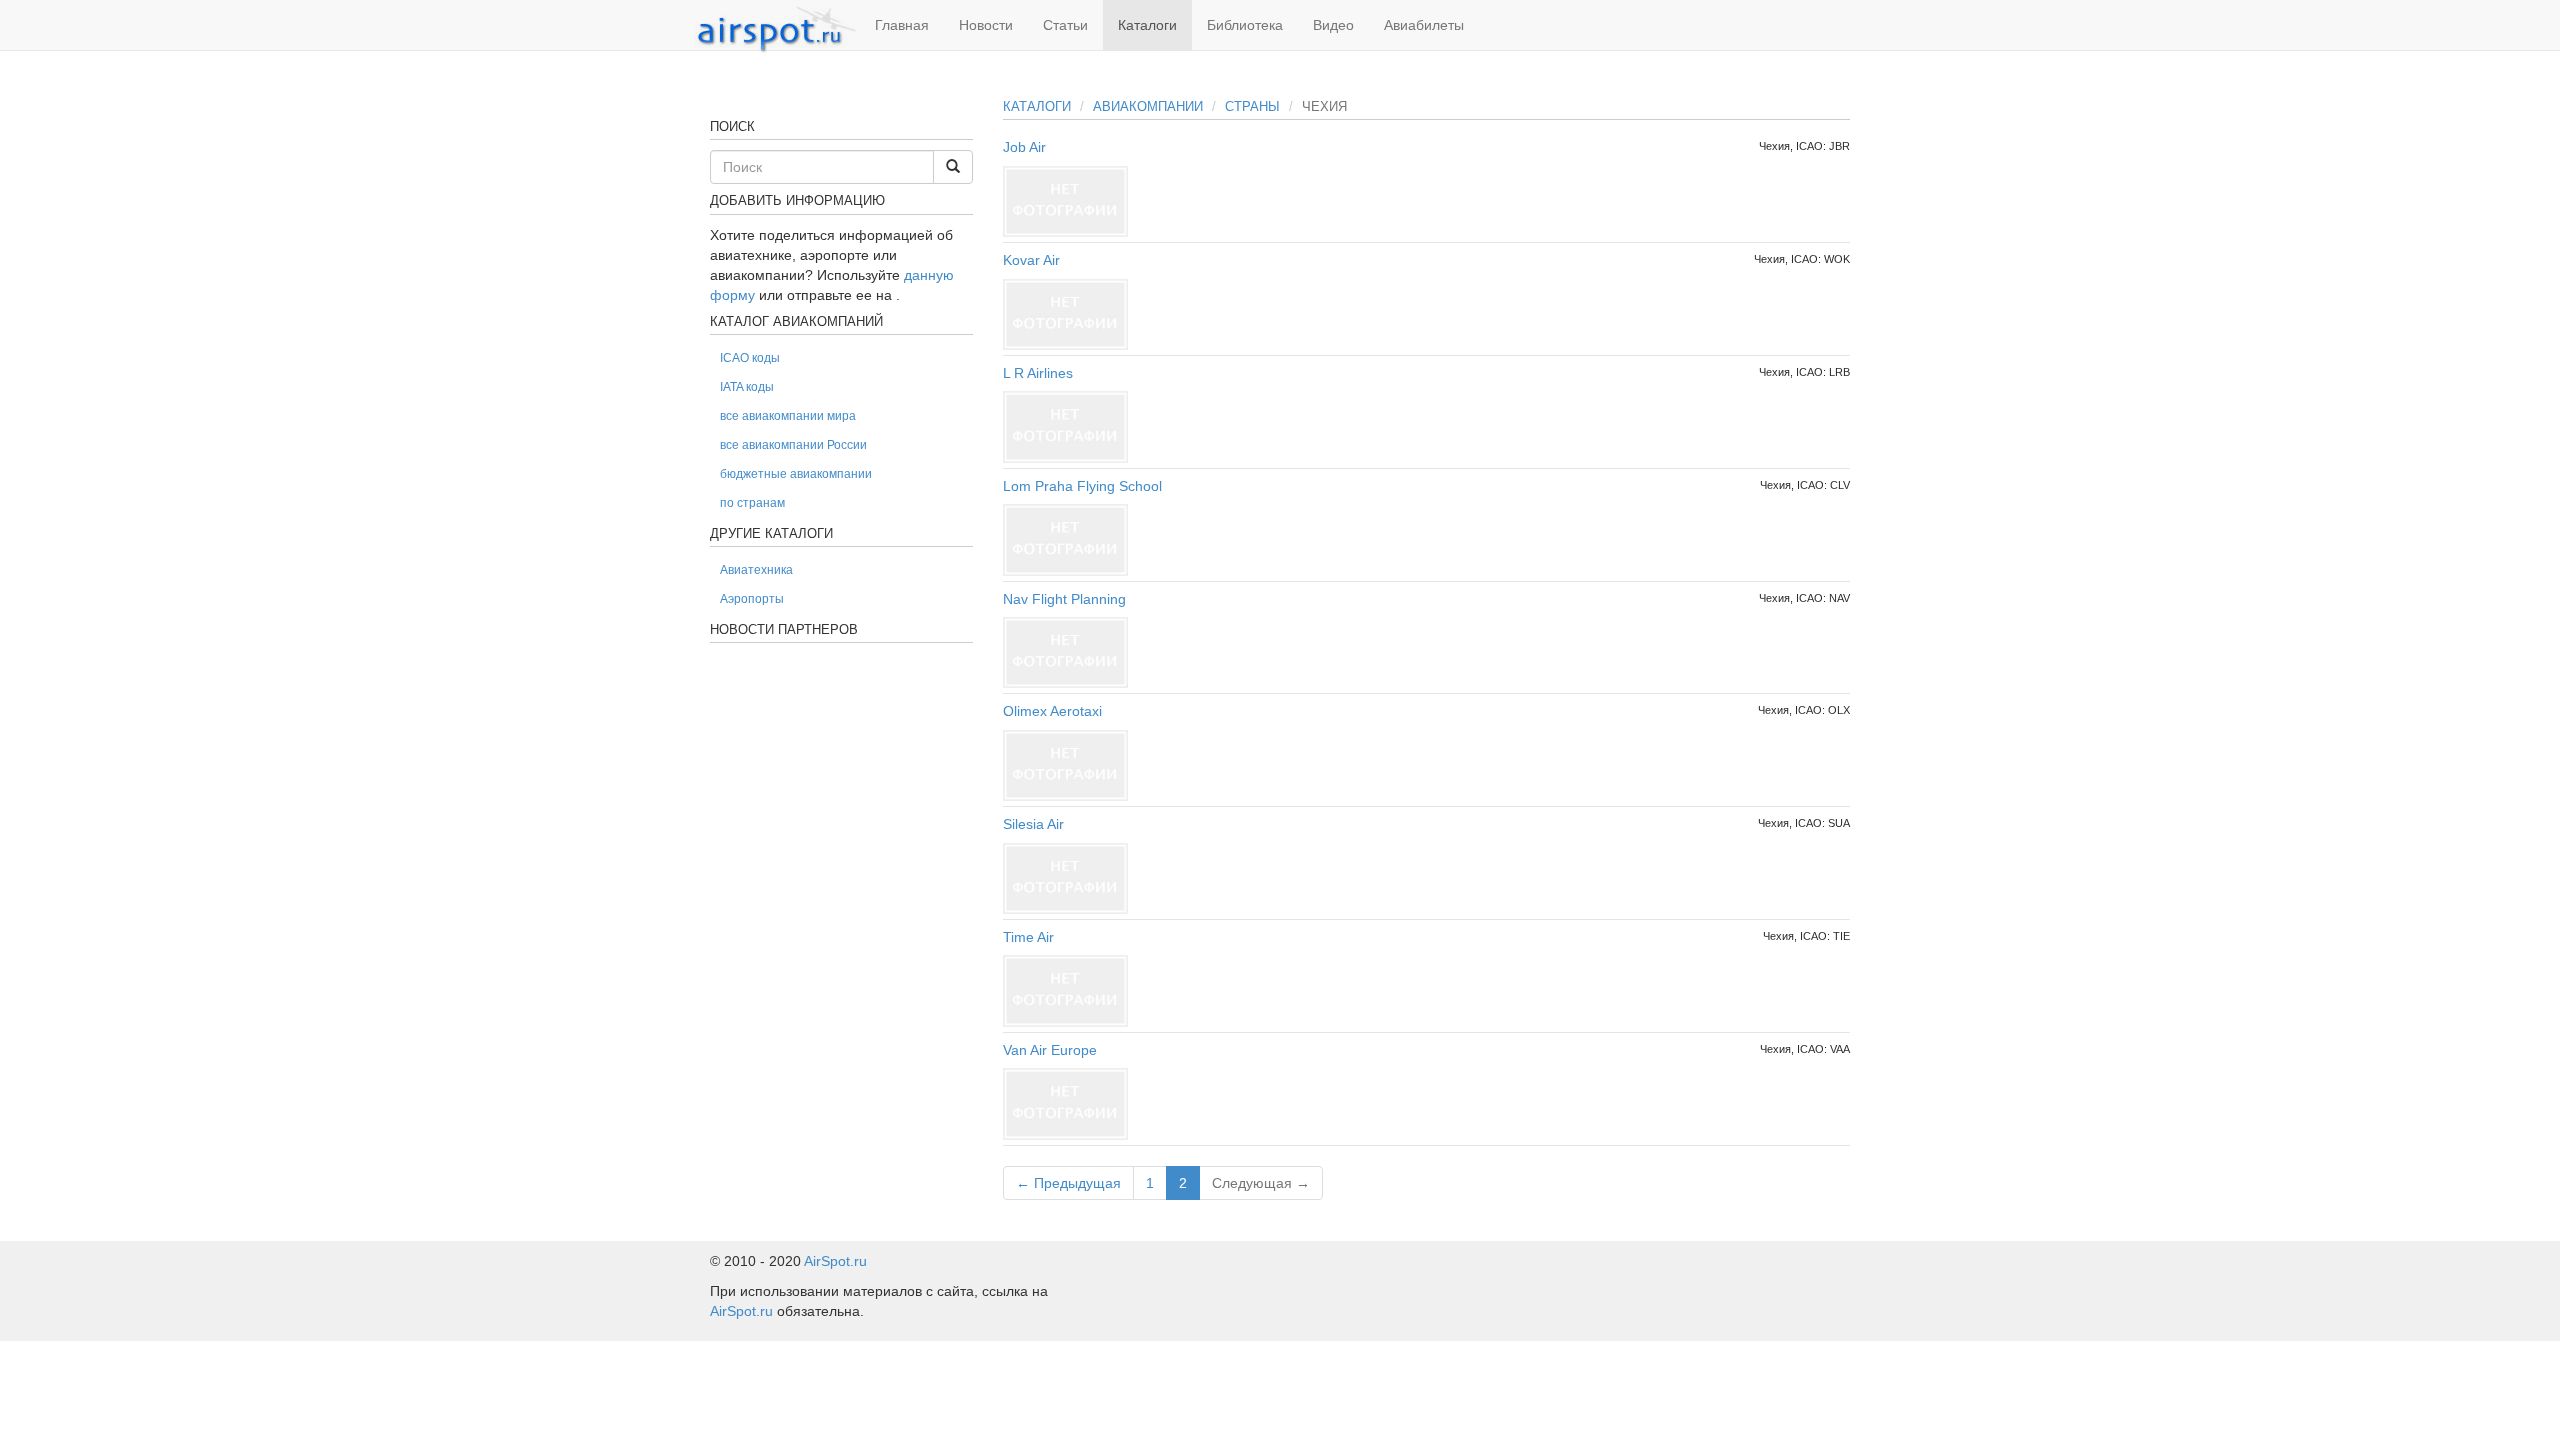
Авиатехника (756, 570)
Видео (1333, 25)
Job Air (1024, 147)
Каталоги (1147, 25)
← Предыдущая (1068, 1183)
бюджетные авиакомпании (796, 474)
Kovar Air (1031, 260)
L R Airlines (1038, 373)
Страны (1252, 106)
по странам (752, 503)
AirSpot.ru (835, 1261)
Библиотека (1245, 25)
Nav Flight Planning (1064, 599)
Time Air (1028, 937)
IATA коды (747, 387)
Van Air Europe (1050, 1050)
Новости (986, 25)
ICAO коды (750, 358)
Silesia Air (1033, 824)
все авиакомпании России (793, 445)
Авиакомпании (1148, 106)
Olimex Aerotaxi (1052, 711)
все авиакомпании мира (788, 416)
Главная (902, 25)
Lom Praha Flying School (1082, 486)
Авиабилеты (1424, 25)
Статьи (1065, 25)
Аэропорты (752, 599)
